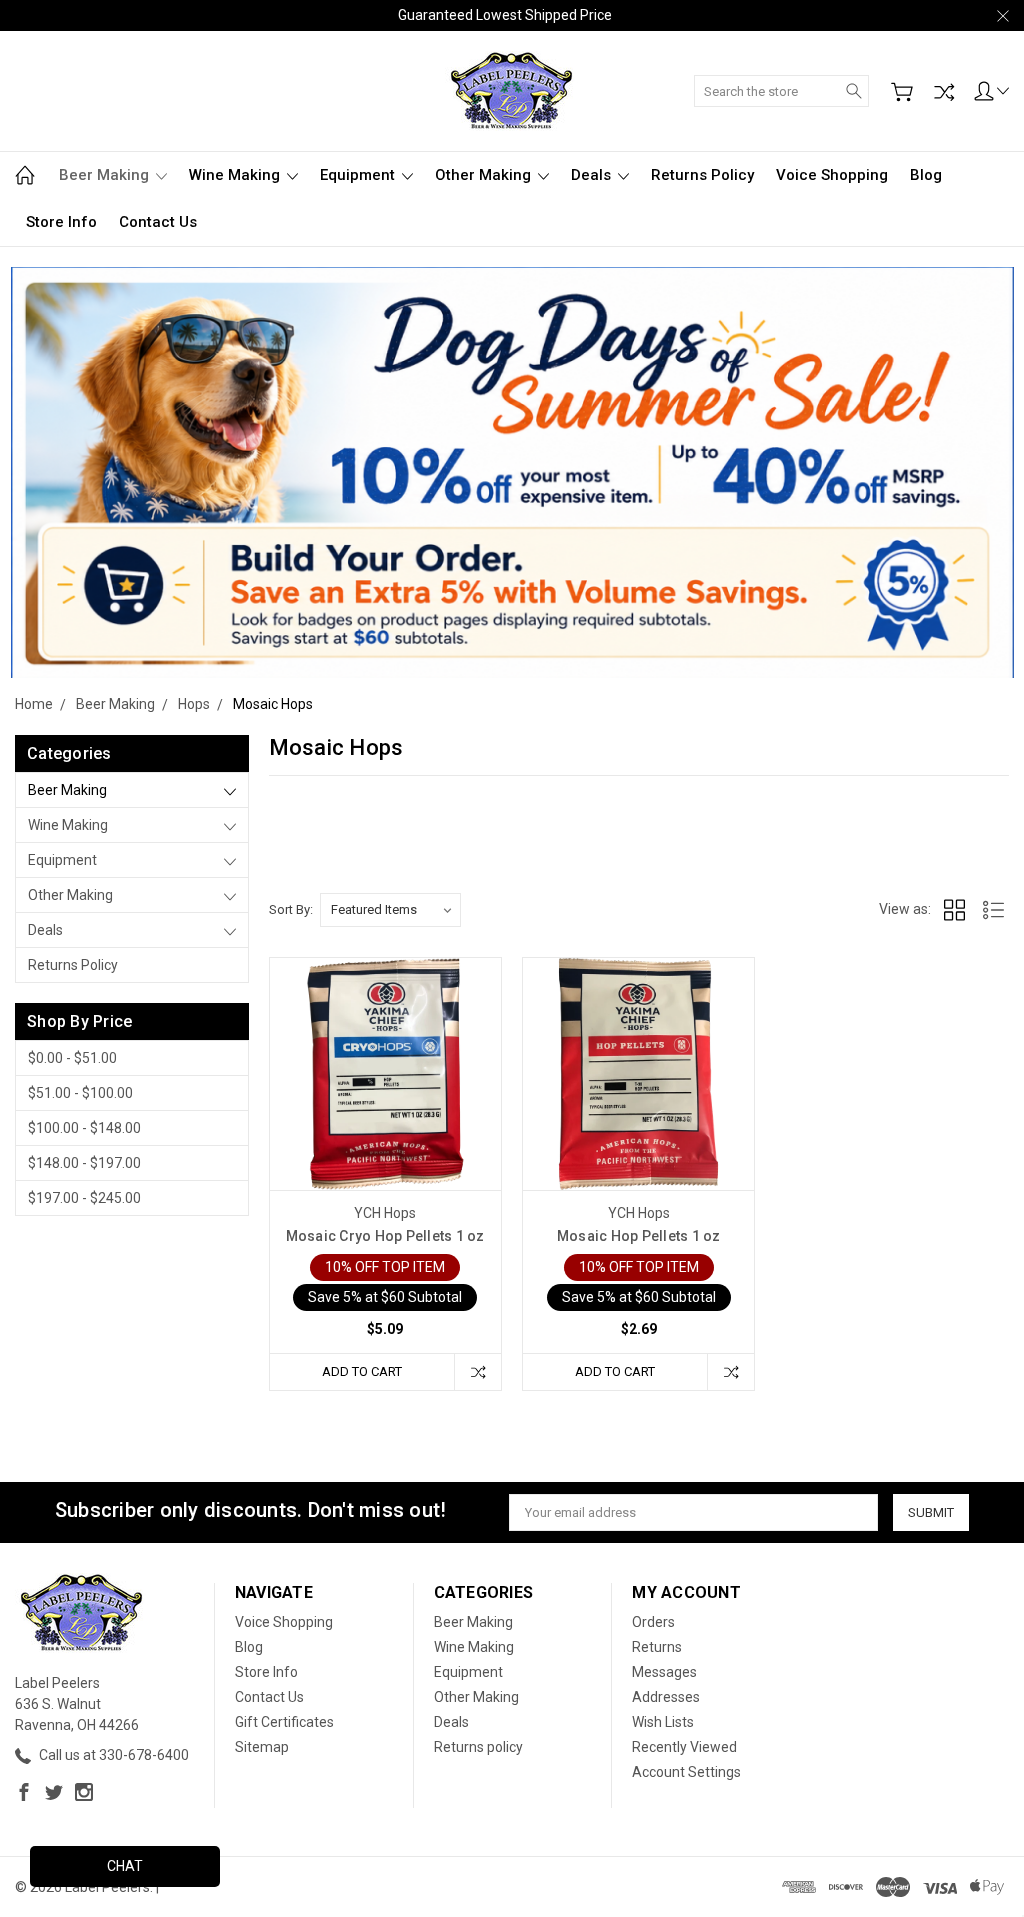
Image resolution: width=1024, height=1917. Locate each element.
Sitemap (262, 1747)
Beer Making (106, 175)
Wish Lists (663, 1722)
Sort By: (291, 909)
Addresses (666, 1697)
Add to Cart (362, 1371)
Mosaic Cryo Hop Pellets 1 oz (385, 1236)
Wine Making (236, 175)
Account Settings (686, 1772)
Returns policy (702, 175)
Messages (664, 1672)
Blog (926, 175)
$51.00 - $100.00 (80, 1093)
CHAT (125, 1866)
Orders (653, 1622)
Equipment (359, 175)
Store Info (61, 222)
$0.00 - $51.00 (72, 1058)
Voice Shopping (832, 175)
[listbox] (390, 910)
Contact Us (158, 222)
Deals (593, 175)
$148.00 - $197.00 (84, 1163)
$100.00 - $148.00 (84, 1128)
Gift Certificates (284, 1722)
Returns (657, 1647)
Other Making (485, 175)
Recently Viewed (684, 1747)
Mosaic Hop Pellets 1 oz (639, 1236)
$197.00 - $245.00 (84, 1198)
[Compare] (944, 92)
